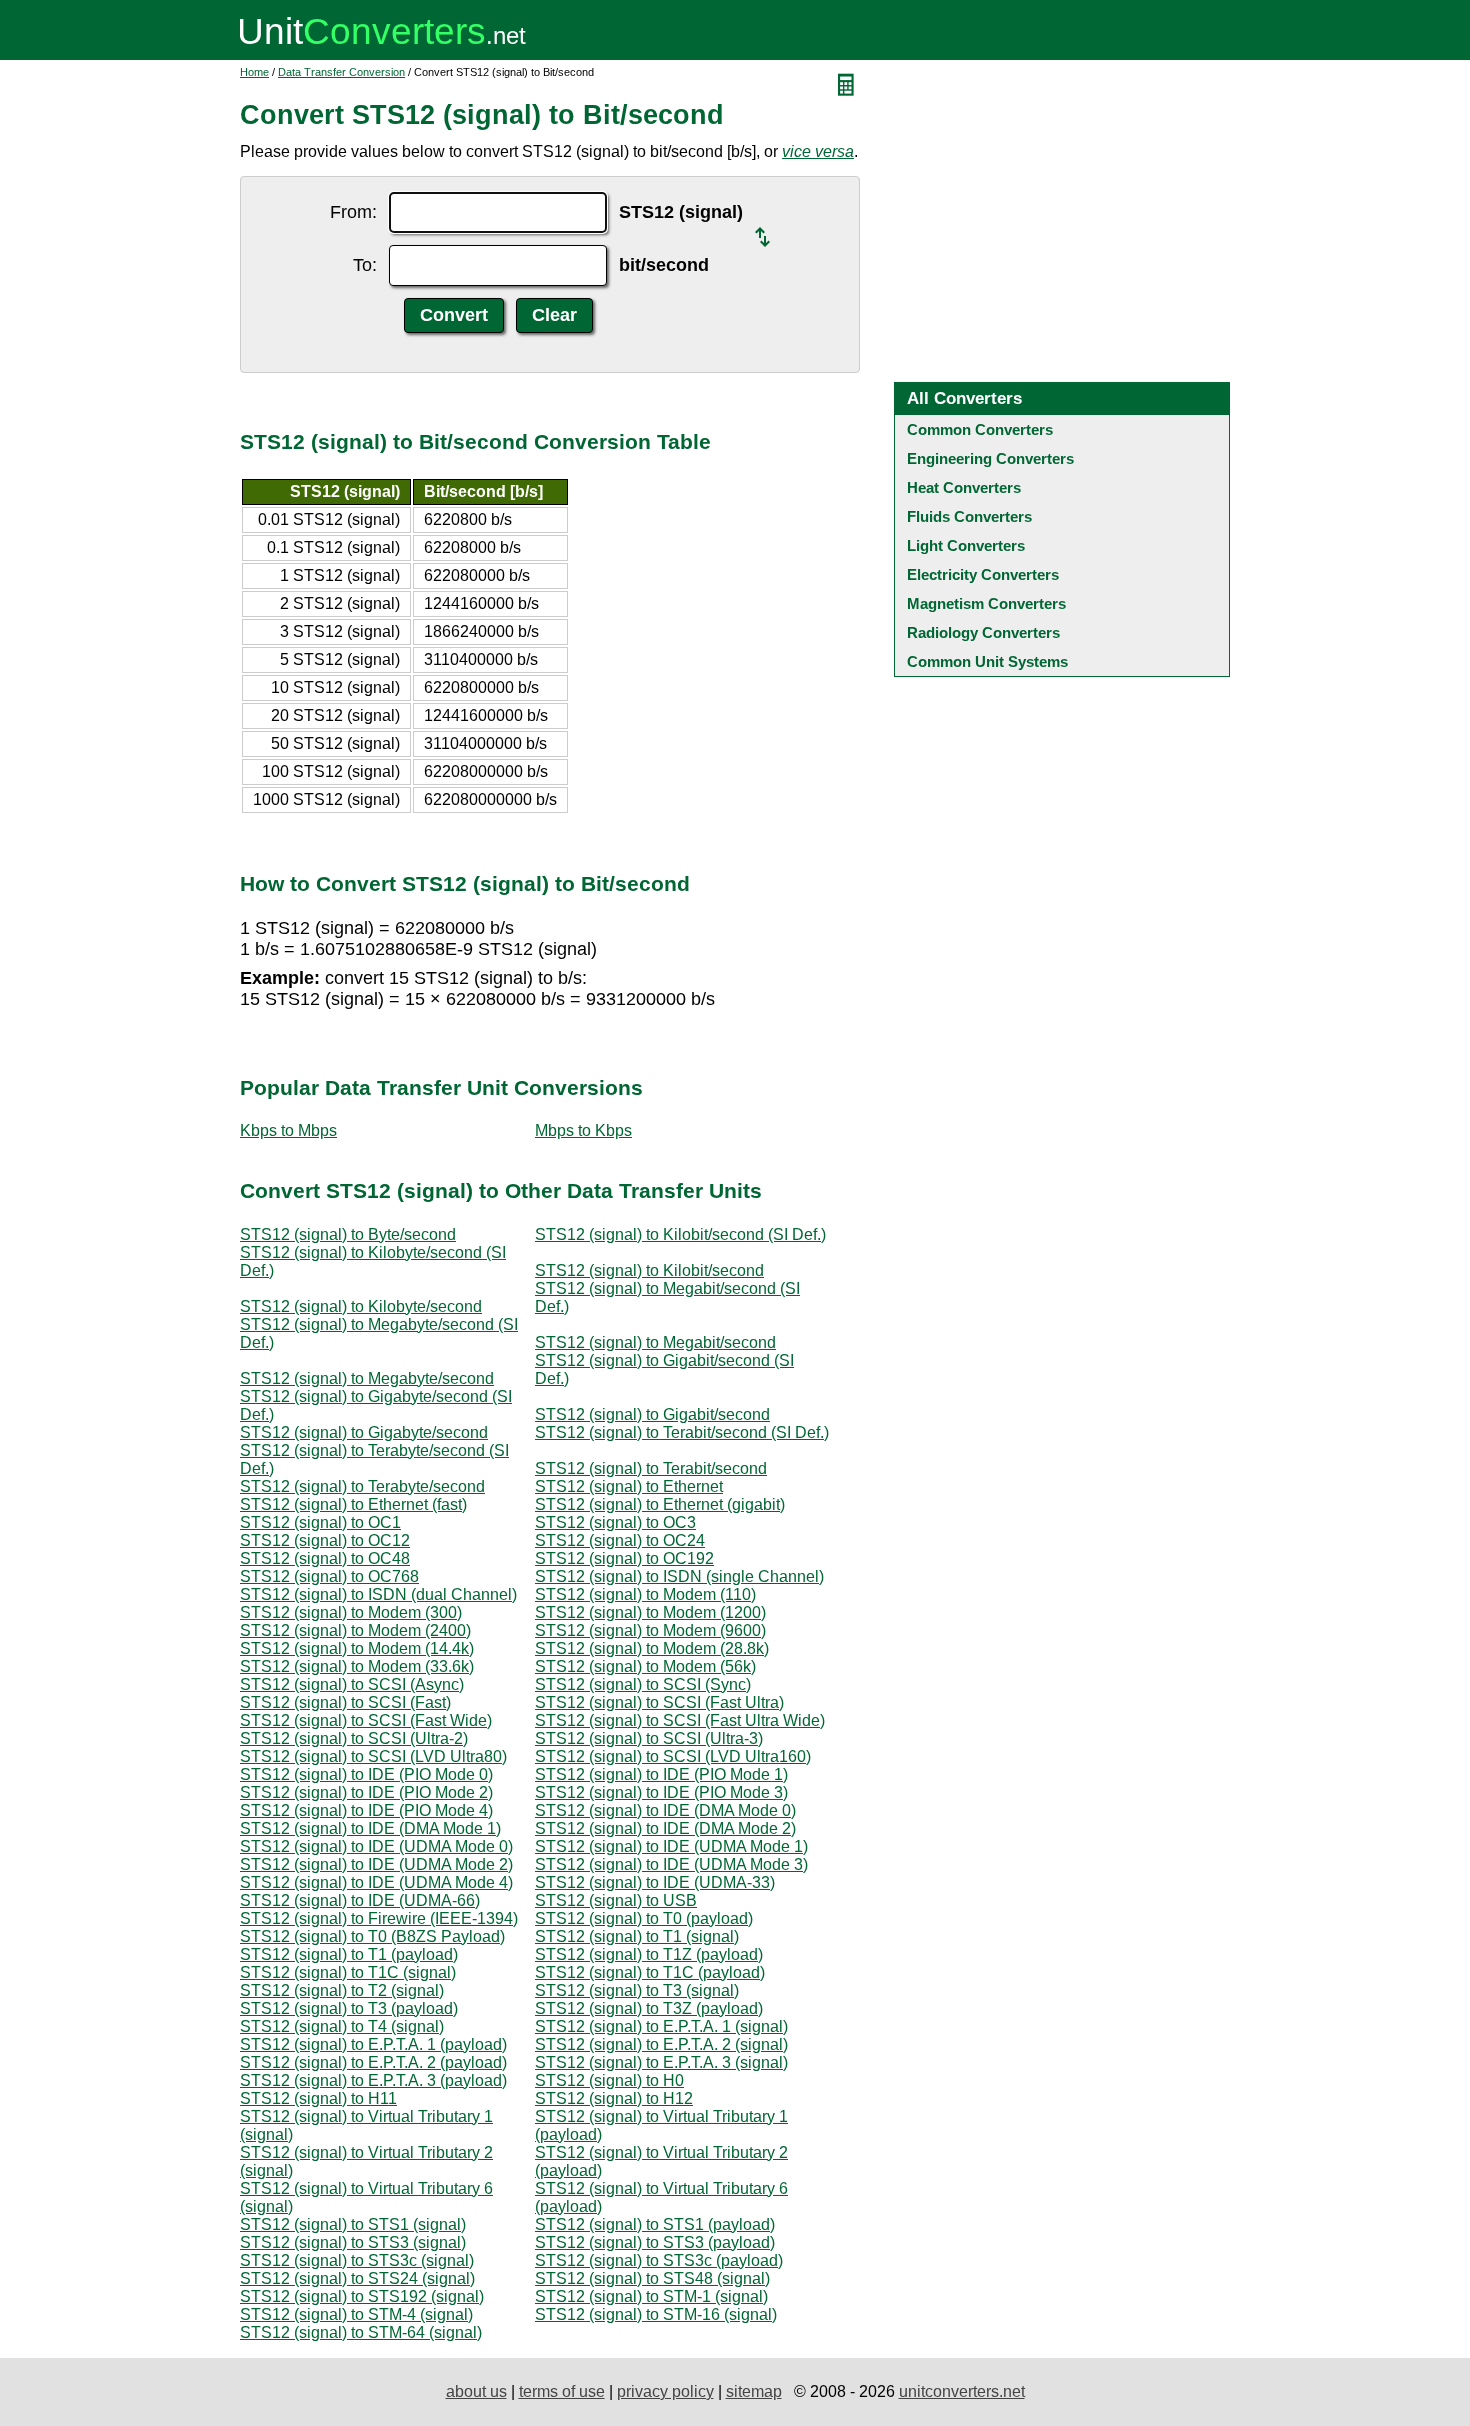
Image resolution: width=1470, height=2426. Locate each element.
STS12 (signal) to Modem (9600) (650, 1630)
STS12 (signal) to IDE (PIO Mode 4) (366, 1810)
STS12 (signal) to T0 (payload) (644, 1918)
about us (476, 2391)
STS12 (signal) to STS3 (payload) (655, 2242)
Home (254, 72)
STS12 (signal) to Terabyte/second (362, 1486)
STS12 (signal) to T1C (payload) (650, 1972)
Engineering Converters (990, 458)
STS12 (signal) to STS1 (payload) (655, 2224)
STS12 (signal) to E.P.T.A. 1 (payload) (373, 2044)
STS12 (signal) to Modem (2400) (355, 1630)
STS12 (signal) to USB (616, 1900)
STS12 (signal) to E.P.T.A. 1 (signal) (661, 2026)
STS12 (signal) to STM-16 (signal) (656, 2314)
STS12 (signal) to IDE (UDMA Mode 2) (376, 1864)
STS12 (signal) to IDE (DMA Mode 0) (665, 1810)
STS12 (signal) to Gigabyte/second (364, 1432)
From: (353, 212)
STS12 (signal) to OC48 (325, 1558)
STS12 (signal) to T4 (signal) (342, 2026)
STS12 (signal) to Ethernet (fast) (353, 1504)
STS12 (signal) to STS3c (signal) (357, 2260)
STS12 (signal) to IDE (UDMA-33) (655, 1882)
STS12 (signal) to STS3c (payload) (659, 2260)
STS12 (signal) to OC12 (325, 1540)
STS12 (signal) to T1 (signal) (637, 1936)
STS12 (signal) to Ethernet (629, 1486)
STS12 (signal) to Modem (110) (645, 1594)
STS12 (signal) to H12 (614, 2098)
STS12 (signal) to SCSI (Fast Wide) (366, 1720)
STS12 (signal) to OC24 (620, 1540)
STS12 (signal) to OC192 (624, 1558)
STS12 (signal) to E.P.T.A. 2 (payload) (373, 2062)
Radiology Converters (983, 632)
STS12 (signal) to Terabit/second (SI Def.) (682, 1432)
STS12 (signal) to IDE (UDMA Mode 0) (376, 1846)
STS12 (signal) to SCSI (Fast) (345, 1702)
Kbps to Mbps (288, 1130)
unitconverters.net (962, 2391)
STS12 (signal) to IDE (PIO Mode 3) (661, 1792)
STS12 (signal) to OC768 (329, 1576)
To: (365, 265)
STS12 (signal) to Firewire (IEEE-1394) (379, 1918)
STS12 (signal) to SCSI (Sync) (643, 1684)
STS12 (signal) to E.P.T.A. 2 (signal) (661, 2044)
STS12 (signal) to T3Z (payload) (649, 2008)
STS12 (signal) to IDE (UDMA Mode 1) (671, 1846)
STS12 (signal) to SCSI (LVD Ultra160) (673, 1756)
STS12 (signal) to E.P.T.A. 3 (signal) (661, 2062)
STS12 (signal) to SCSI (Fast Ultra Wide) (680, 1720)
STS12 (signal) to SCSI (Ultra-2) (354, 1738)
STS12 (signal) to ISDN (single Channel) (679, 1576)
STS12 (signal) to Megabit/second (655, 1342)
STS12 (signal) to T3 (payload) (349, 2008)
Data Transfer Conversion (341, 72)
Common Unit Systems (987, 661)
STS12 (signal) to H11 (318, 2098)
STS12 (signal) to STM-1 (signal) (651, 2296)
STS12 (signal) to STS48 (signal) (652, 2278)
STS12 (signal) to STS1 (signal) (353, 2224)
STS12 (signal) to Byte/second (348, 1234)
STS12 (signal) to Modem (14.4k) (357, 1648)
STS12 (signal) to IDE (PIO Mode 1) (661, 1774)
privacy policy (665, 2391)
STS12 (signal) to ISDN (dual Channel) (378, 1594)
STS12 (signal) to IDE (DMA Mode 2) (665, 1828)
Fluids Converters (969, 516)
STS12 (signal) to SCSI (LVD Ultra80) (373, 1756)
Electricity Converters (983, 574)
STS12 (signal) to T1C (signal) (348, 1972)
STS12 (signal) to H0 (609, 2080)
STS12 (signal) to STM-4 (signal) (356, 2314)
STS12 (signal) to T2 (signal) (342, 1990)
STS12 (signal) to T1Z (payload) (649, 1954)
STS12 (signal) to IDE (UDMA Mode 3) (671, 1864)
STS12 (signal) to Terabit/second (651, 1468)
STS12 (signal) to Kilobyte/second (361, 1306)
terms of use (562, 2391)
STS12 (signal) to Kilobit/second (649, 1270)
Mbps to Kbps (583, 1130)
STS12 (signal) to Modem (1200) (650, 1612)
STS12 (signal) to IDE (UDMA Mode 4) (376, 1882)
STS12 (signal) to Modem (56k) (645, 1666)
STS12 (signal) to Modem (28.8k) (652, 1648)
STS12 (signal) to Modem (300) (351, 1612)
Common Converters (980, 429)
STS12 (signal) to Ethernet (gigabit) (660, 1504)
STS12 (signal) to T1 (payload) (349, 1954)
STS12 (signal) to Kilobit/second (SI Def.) (680, 1234)
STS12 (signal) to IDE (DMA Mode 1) (370, 1828)
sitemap (754, 2391)
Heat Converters (964, 487)
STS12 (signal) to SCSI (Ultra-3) (649, 1738)
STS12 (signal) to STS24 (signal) (357, 2278)
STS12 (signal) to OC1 (320, 1522)
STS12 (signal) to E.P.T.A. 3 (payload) (373, 2080)
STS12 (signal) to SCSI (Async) (352, 1684)
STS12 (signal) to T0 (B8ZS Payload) (372, 1936)
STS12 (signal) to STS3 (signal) (353, 2242)
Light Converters (966, 545)
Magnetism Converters (986, 603)
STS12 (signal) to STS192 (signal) (362, 2296)
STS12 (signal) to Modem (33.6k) (357, 1666)
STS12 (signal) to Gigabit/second (652, 1414)
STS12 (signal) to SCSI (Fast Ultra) (659, 1702)
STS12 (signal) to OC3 (615, 1522)
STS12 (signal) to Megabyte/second (367, 1378)
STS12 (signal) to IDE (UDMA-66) (360, 1900)
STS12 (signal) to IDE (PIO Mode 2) (366, 1792)
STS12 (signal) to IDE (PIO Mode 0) (366, 1774)
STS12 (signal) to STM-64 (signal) (361, 2332)
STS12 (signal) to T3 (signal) (637, 1990)
